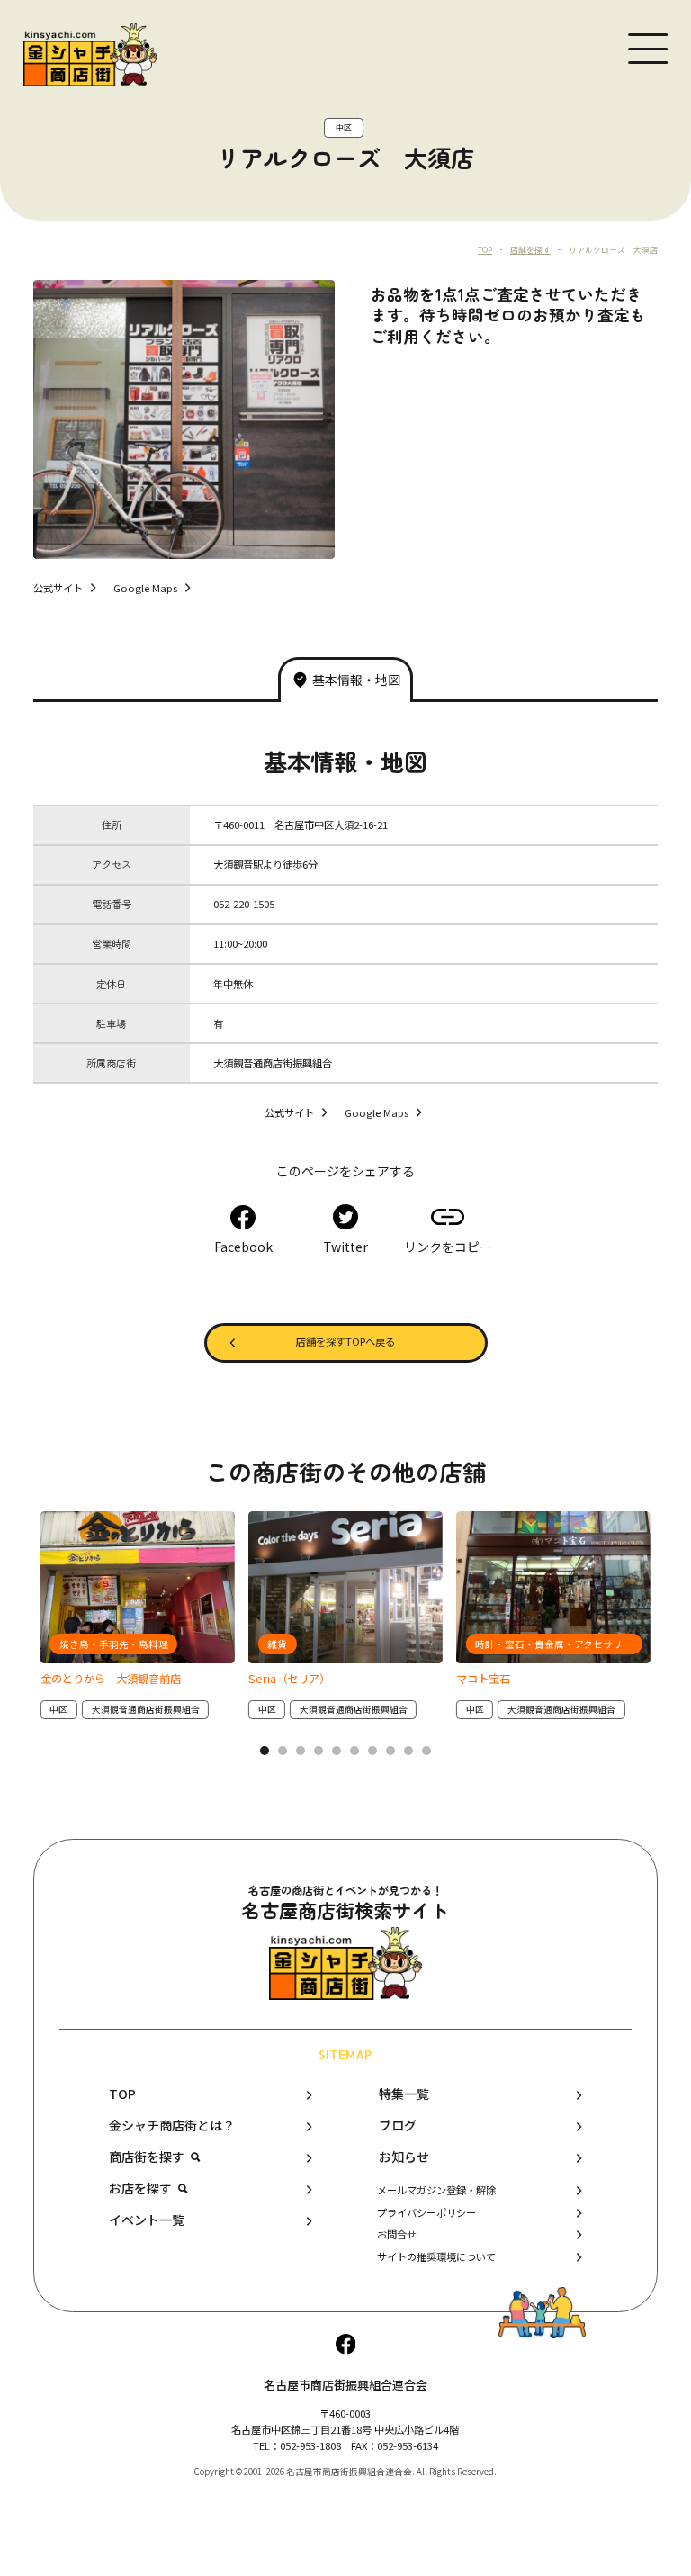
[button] (265, 1751)
